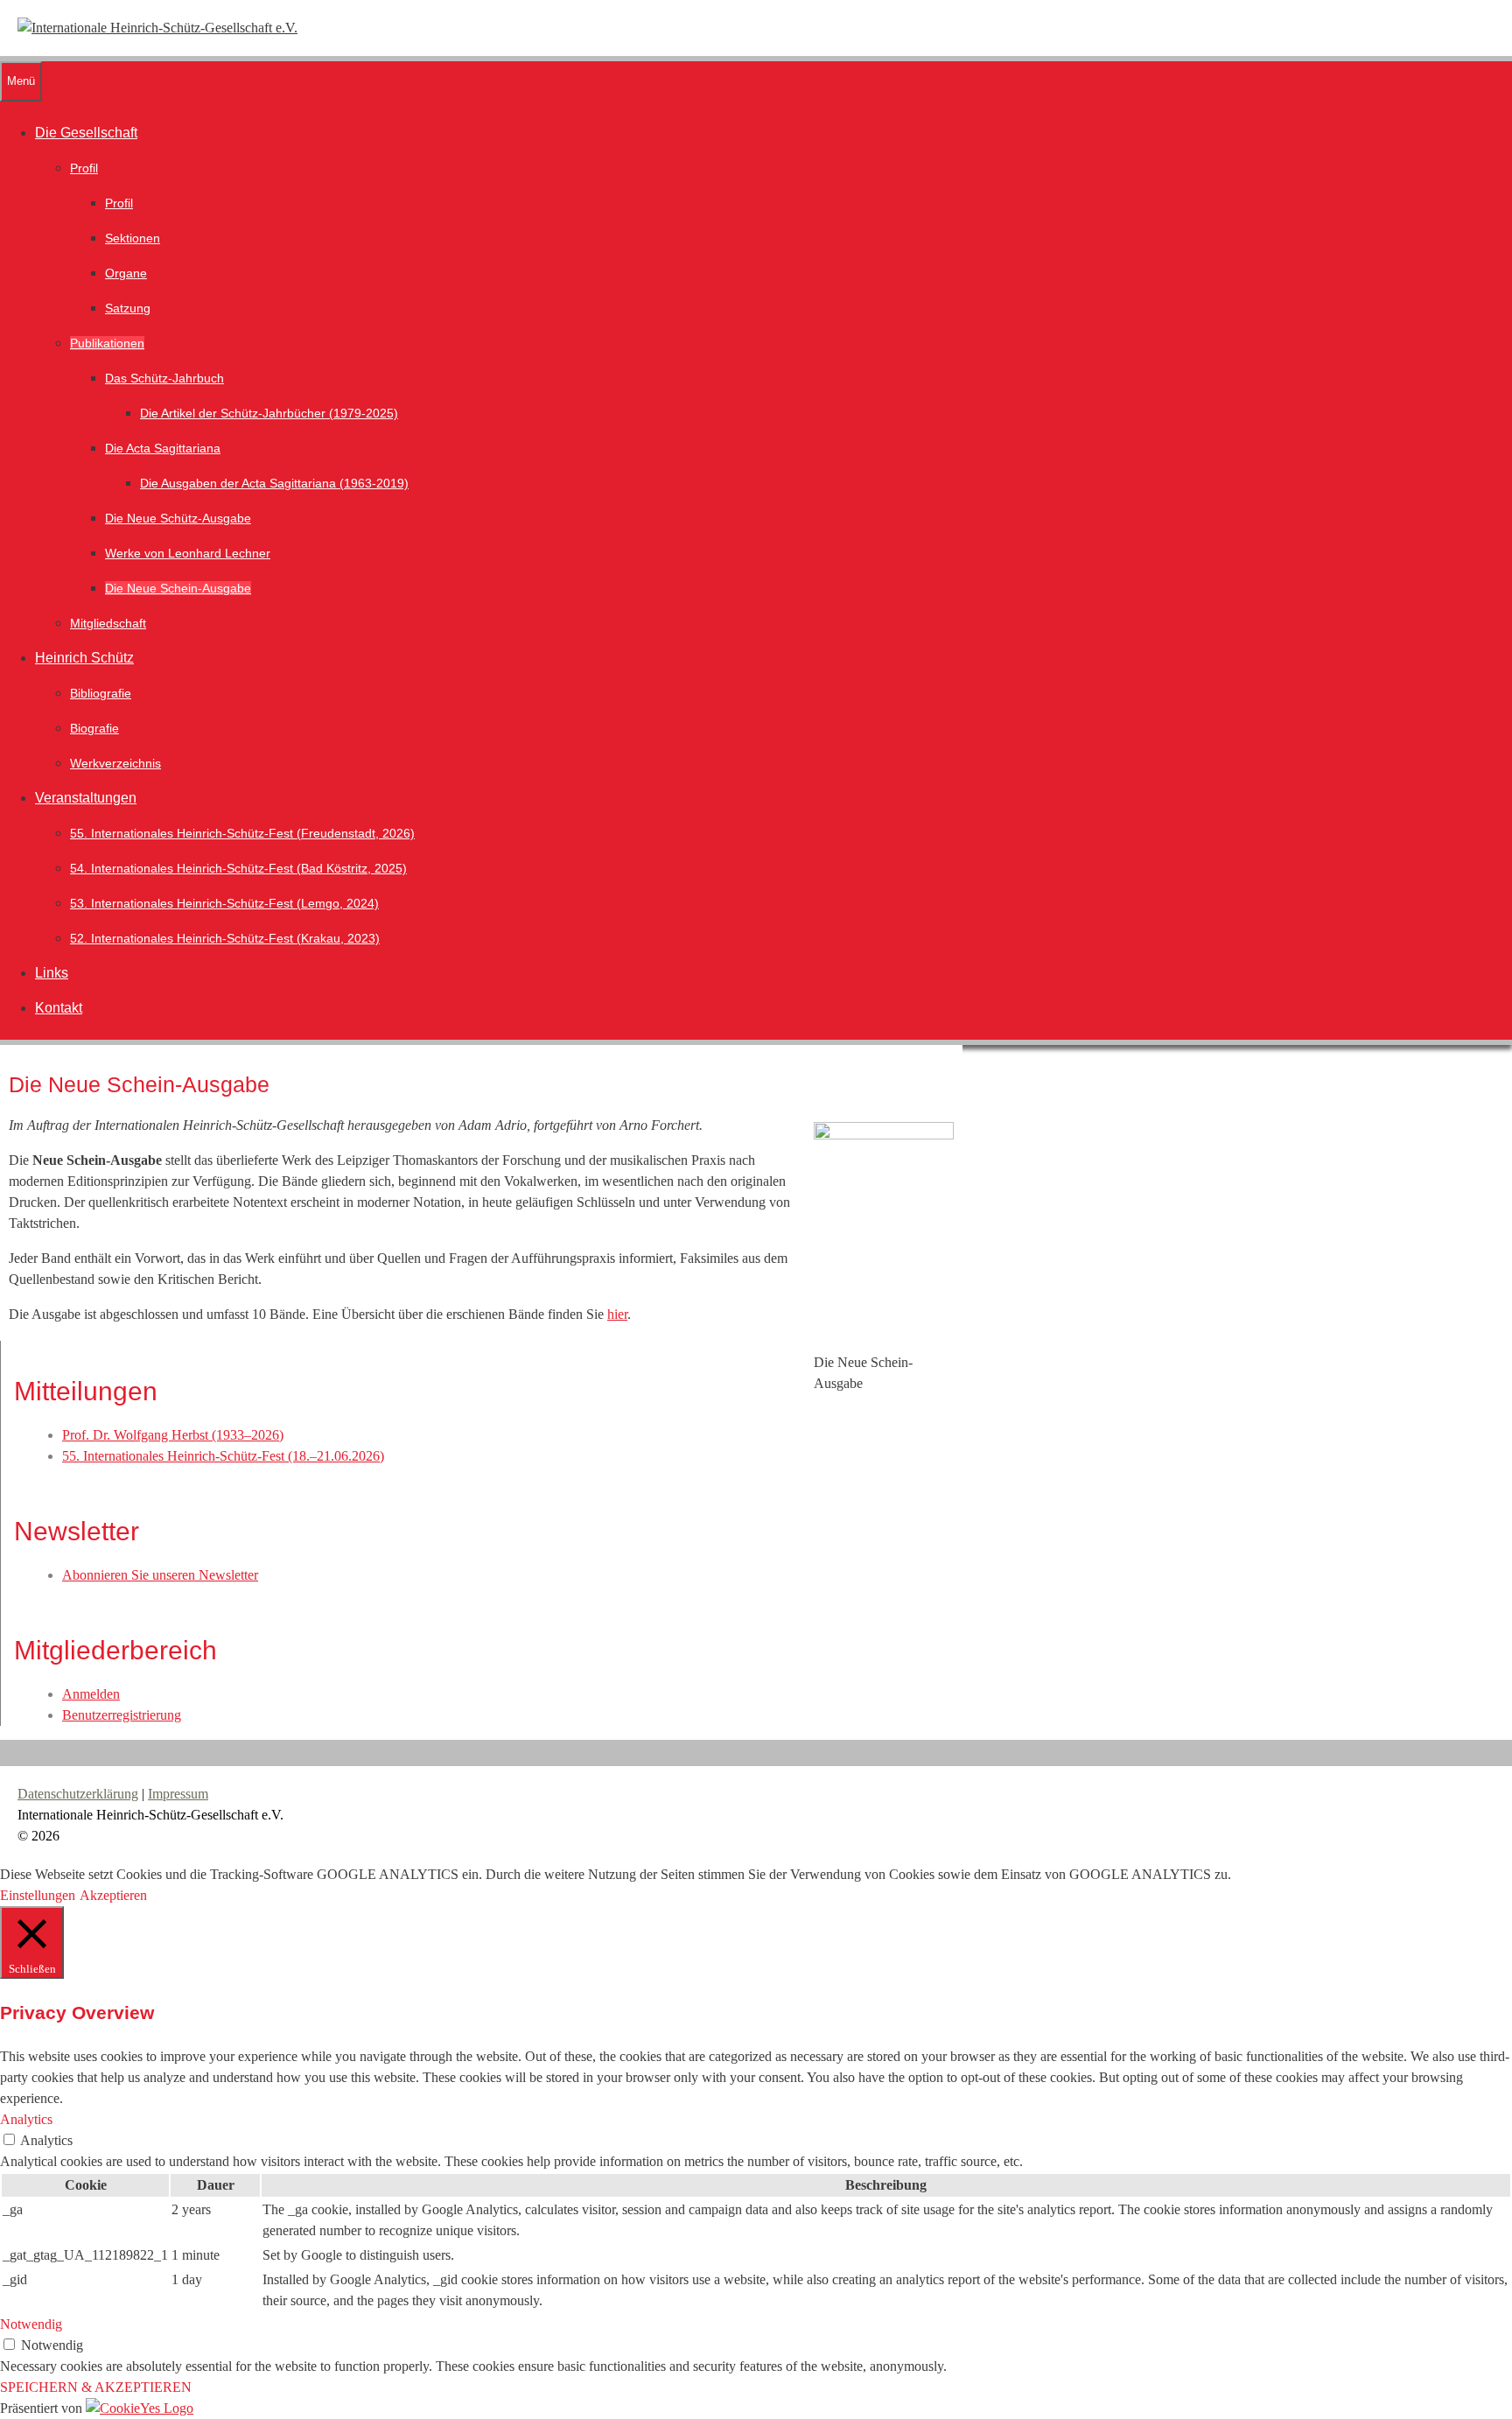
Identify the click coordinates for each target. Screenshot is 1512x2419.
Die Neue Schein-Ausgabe (178, 588)
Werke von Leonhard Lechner (188, 553)
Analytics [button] (26, 2119)
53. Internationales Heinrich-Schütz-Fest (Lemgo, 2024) (224, 903)
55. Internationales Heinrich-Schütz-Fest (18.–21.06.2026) (223, 1456)
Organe (126, 273)
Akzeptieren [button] (113, 1895)
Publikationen (107, 343)
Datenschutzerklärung (78, 1794)
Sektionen (133, 238)
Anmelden (91, 1694)
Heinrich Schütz (84, 658)
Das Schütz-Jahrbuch (164, 378)
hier (617, 1314)
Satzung (128, 308)
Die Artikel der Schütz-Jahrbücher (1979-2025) (269, 413)
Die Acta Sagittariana (163, 448)
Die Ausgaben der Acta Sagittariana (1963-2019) (274, 483)
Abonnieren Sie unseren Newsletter (160, 1575)
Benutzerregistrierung (122, 1715)
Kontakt (59, 1008)
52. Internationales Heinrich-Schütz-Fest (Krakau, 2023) (225, 938)
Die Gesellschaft (86, 133)
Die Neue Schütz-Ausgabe (178, 518)
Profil (84, 168)
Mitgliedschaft (108, 623)
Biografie (94, 728)
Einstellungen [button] (38, 1895)
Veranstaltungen (86, 798)
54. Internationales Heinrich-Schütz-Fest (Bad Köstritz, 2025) (238, 868)
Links (52, 973)
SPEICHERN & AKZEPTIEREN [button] (96, 2387)
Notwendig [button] (31, 2324)
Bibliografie (101, 693)
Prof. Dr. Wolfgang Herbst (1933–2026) (173, 1435)
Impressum (178, 1794)
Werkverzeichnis (115, 763)
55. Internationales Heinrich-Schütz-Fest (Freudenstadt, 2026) (242, 833)
